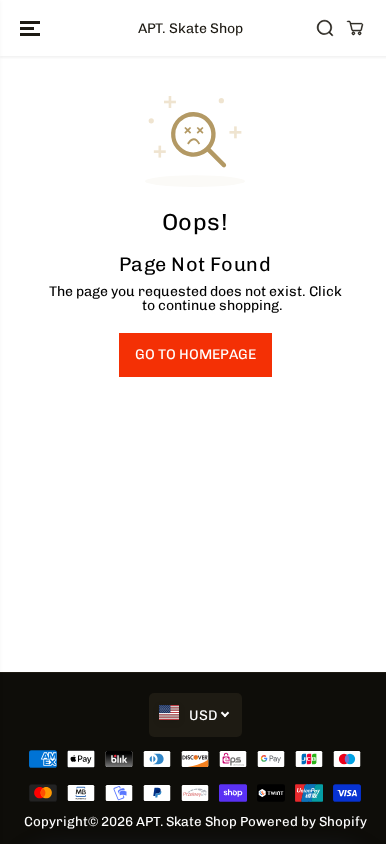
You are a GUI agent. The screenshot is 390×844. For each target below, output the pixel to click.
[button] (32, 28)
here (123, 305)
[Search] (325, 28)
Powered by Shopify (303, 821)
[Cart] (355, 28)
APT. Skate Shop (186, 821)
